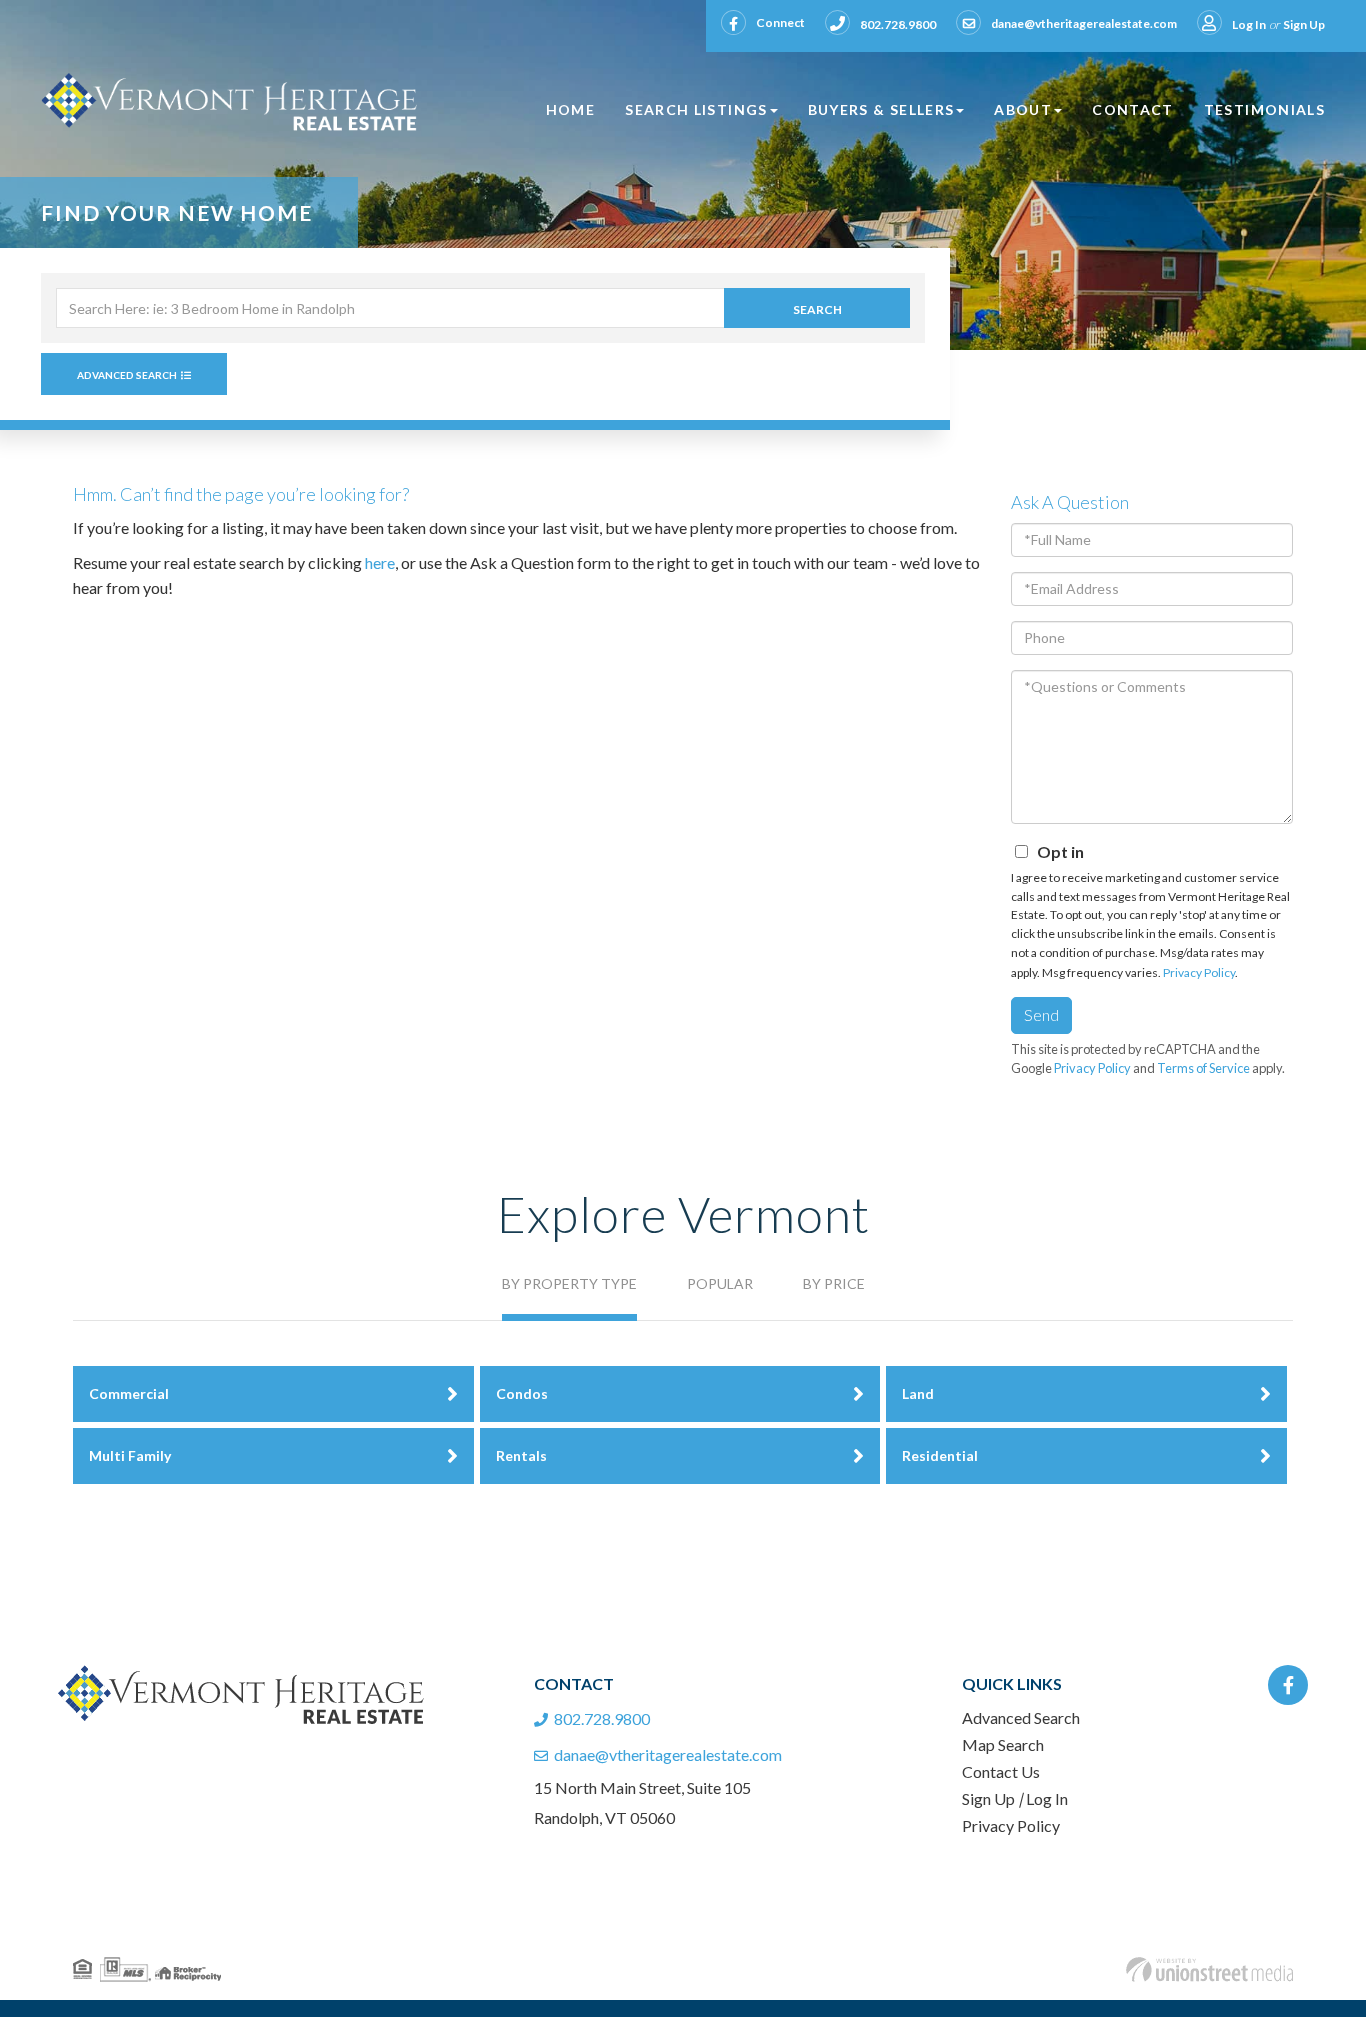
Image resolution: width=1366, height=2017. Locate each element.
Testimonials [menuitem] (1264, 109)
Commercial (129, 1393)
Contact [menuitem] (1133, 109)
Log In (1249, 24)
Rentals (521, 1455)
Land (918, 1393)
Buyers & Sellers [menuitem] (881, 109)
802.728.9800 (898, 24)
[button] (817, 308)
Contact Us (1001, 1771)
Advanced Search (127, 375)
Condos (522, 1393)
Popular (720, 1283)
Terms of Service (1203, 1068)
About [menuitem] (1023, 109)
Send (1041, 1014)
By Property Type (569, 1283)
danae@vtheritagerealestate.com (1084, 23)
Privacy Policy (1199, 972)
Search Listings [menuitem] (696, 109)
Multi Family (130, 1455)
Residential (940, 1455)
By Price (834, 1283)
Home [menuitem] (570, 109)
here (380, 562)
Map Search (1003, 1744)
